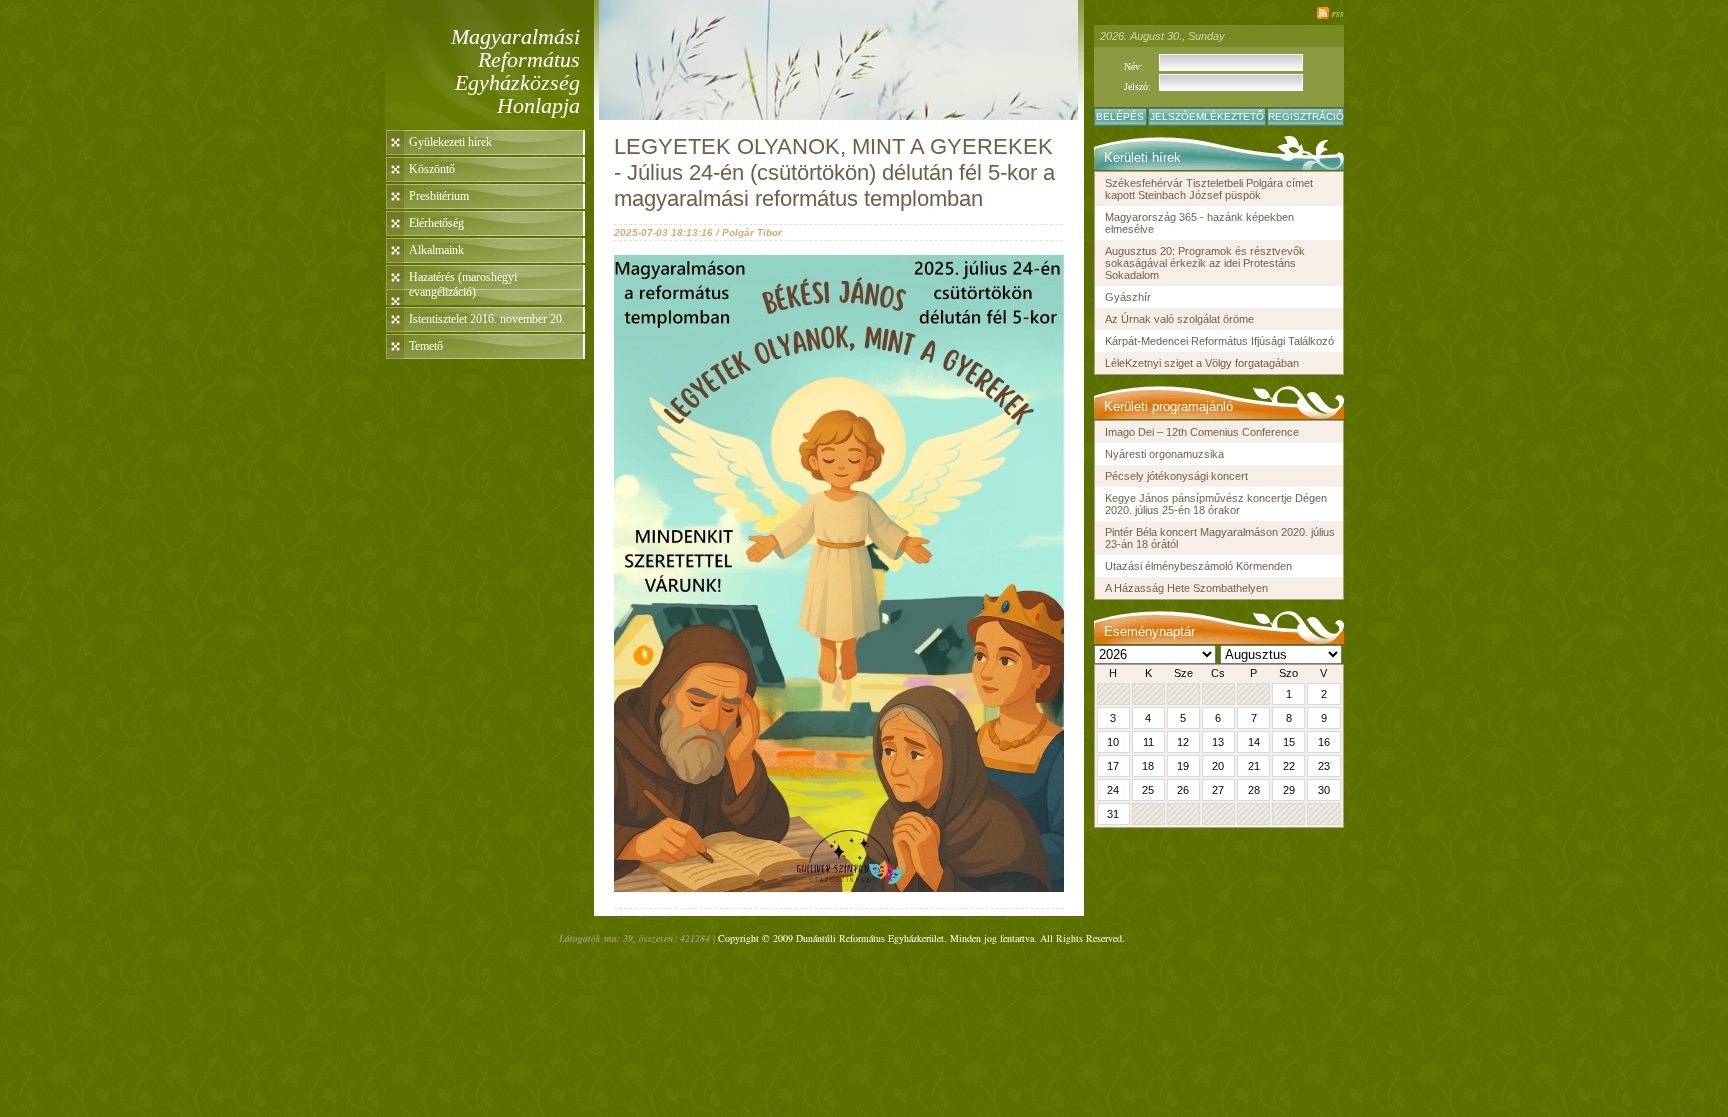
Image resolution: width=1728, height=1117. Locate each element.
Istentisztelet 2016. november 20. (487, 319)
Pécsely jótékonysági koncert (1176, 476)
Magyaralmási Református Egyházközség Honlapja (515, 71)
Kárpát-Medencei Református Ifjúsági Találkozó (1219, 341)
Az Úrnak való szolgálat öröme (1179, 319)
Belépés (1120, 116)
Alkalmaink (436, 250)
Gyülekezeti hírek (450, 142)
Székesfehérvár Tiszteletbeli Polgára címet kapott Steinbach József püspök (1209, 189)
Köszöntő (432, 169)
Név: (1133, 66)
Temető (426, 346)
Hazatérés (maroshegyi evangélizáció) (463, 284)
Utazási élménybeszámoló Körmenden (1198, 566)
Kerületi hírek (1142, 157)
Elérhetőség (436, 223)
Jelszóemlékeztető (1207, 116)
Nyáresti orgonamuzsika (1164, 454)
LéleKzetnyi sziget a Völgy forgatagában (1202, 363)
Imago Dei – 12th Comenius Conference (1202, 432)
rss (1338, 12)
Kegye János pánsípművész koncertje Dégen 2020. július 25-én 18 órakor (1216, 504)
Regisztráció (1306, 116)
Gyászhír (1128, 297)
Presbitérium (439, 196)
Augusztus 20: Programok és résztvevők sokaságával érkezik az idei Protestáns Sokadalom (1205, 263)
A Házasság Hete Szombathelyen (1186, 588)
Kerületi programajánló (1168, 406)
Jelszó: (1137, 86)
